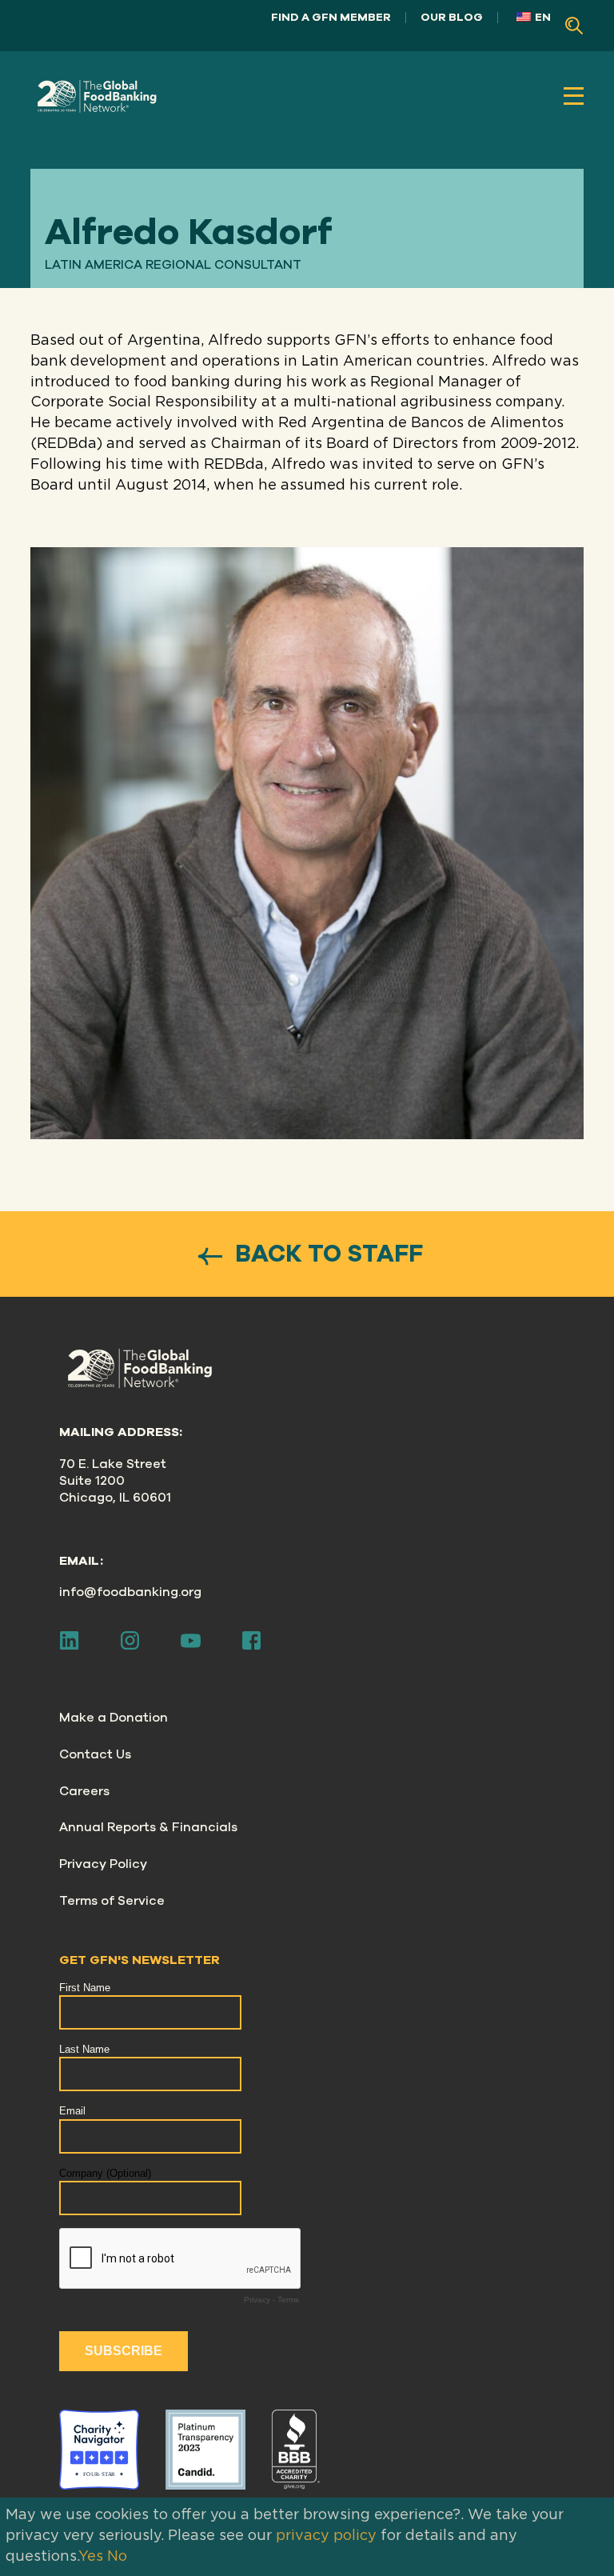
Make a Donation (114, 1718)
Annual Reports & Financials (148, 1827)
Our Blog (452, 17)
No (117, 2557)
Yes (91, 2557)
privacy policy (326, 2536)
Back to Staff (326, 1254)
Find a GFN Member (331, 17)
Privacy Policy (103, 1864)
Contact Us (95, 1754)
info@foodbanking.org (130, 1592)
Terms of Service (112, 1901)
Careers (84, 1791)
